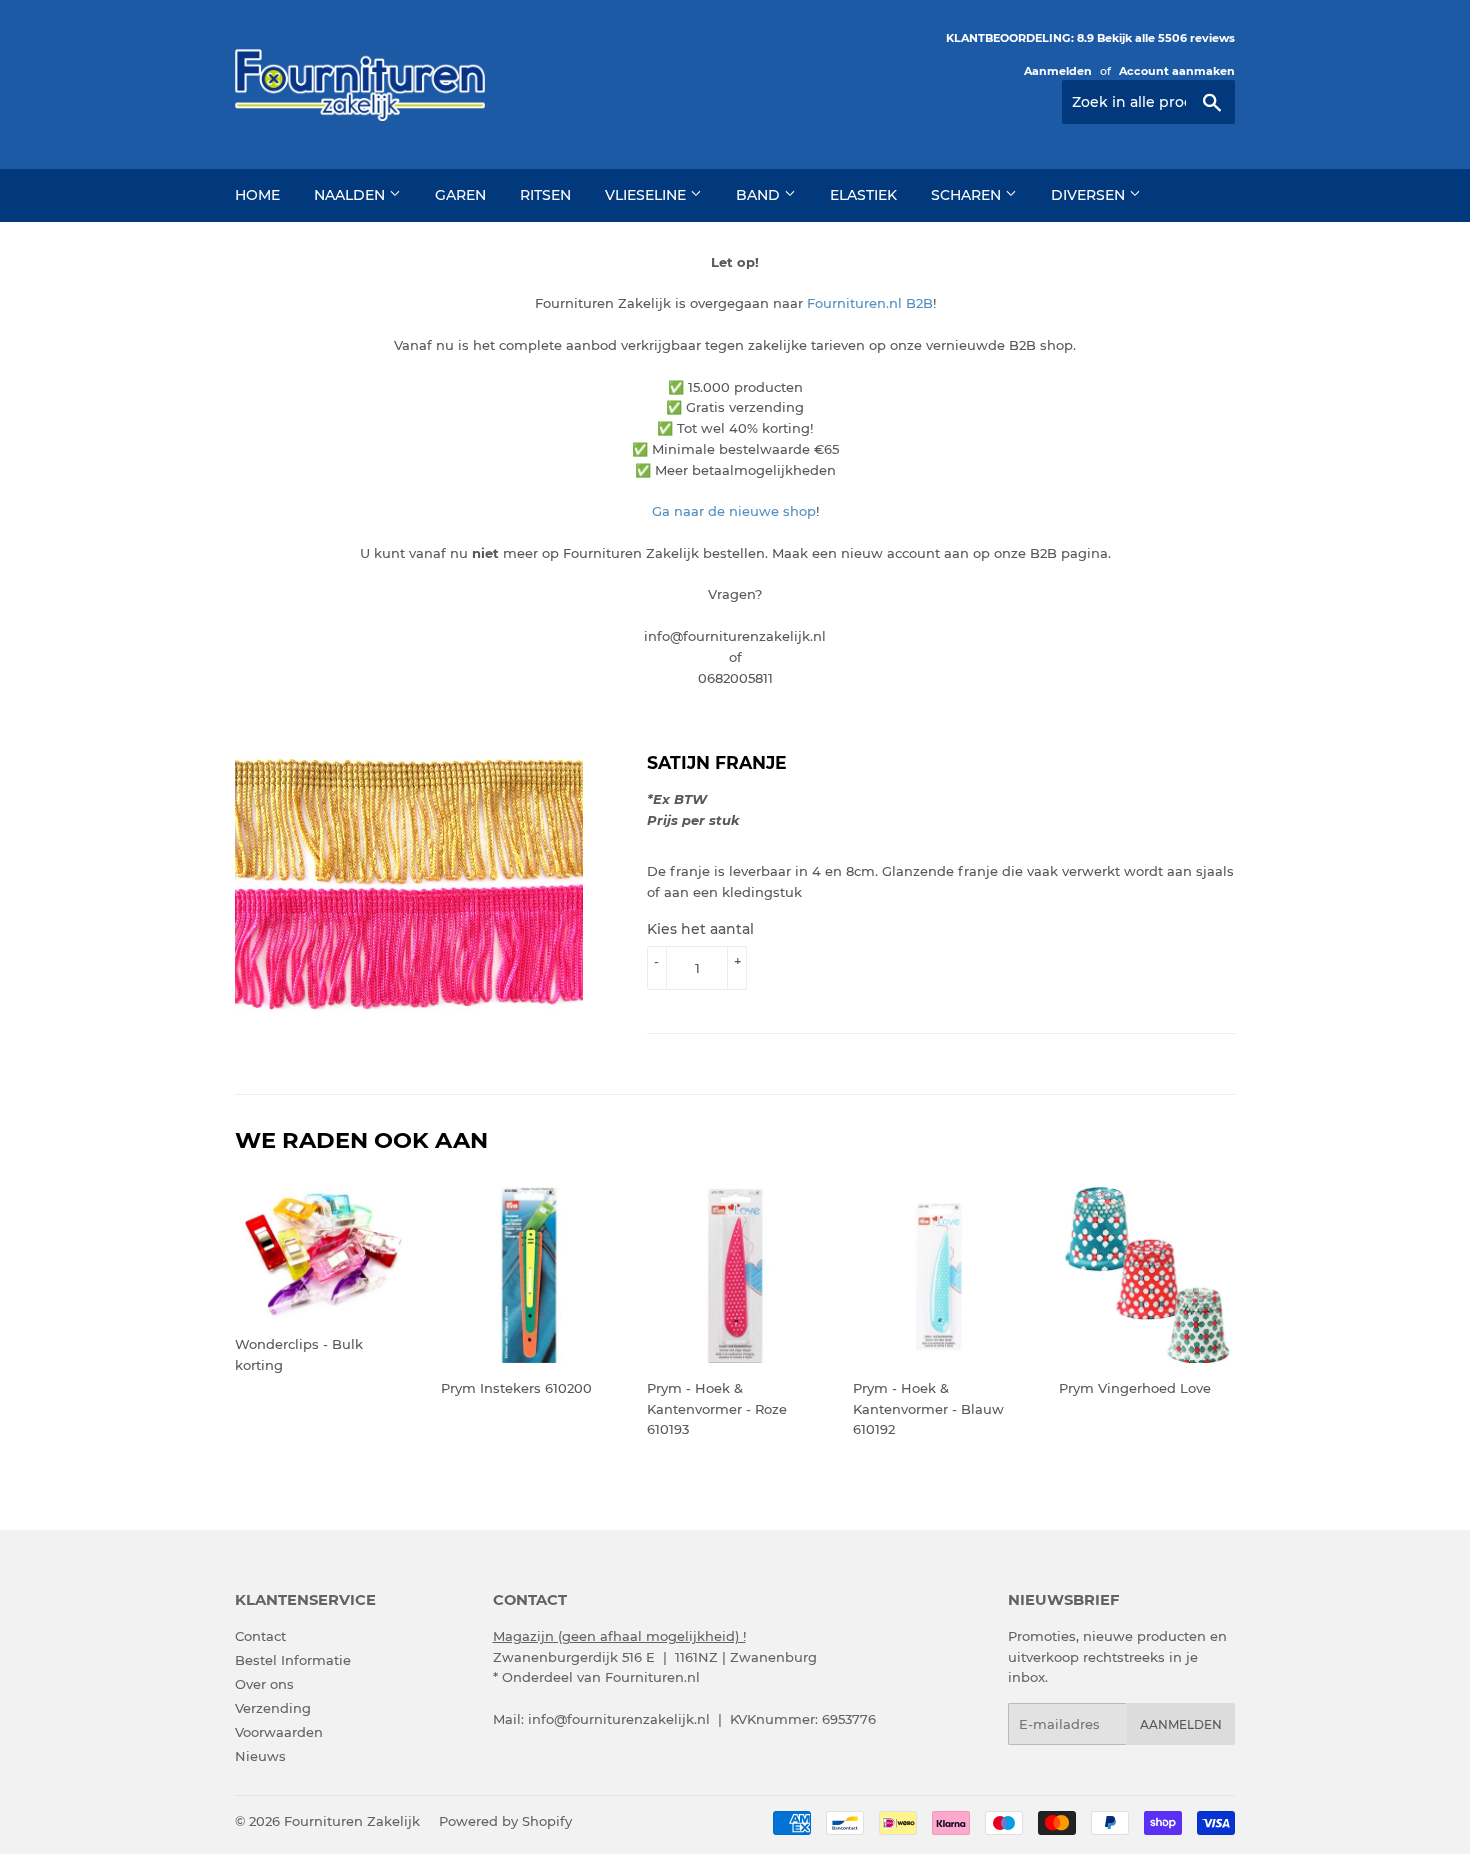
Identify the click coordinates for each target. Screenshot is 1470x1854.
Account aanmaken (1177, 71)
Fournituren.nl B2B (870, 303)
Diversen (1090, 195)
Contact (260, 1636)
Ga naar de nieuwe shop (734, 511)
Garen (460, 195)
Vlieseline (647, 195)
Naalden (351, 195)
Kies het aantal (700, 929)
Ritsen (545, 195)
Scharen (968, 195)
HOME (257, 195)
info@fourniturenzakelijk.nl (619, 1719)
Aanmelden (1058, 71)
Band (760, 195)
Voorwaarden (279, 1732)
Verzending (273, 1708)
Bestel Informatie (293, 1660)
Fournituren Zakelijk (352, 1821)
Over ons (264, 1684)
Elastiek (863, 195)
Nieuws (260, 1756)
